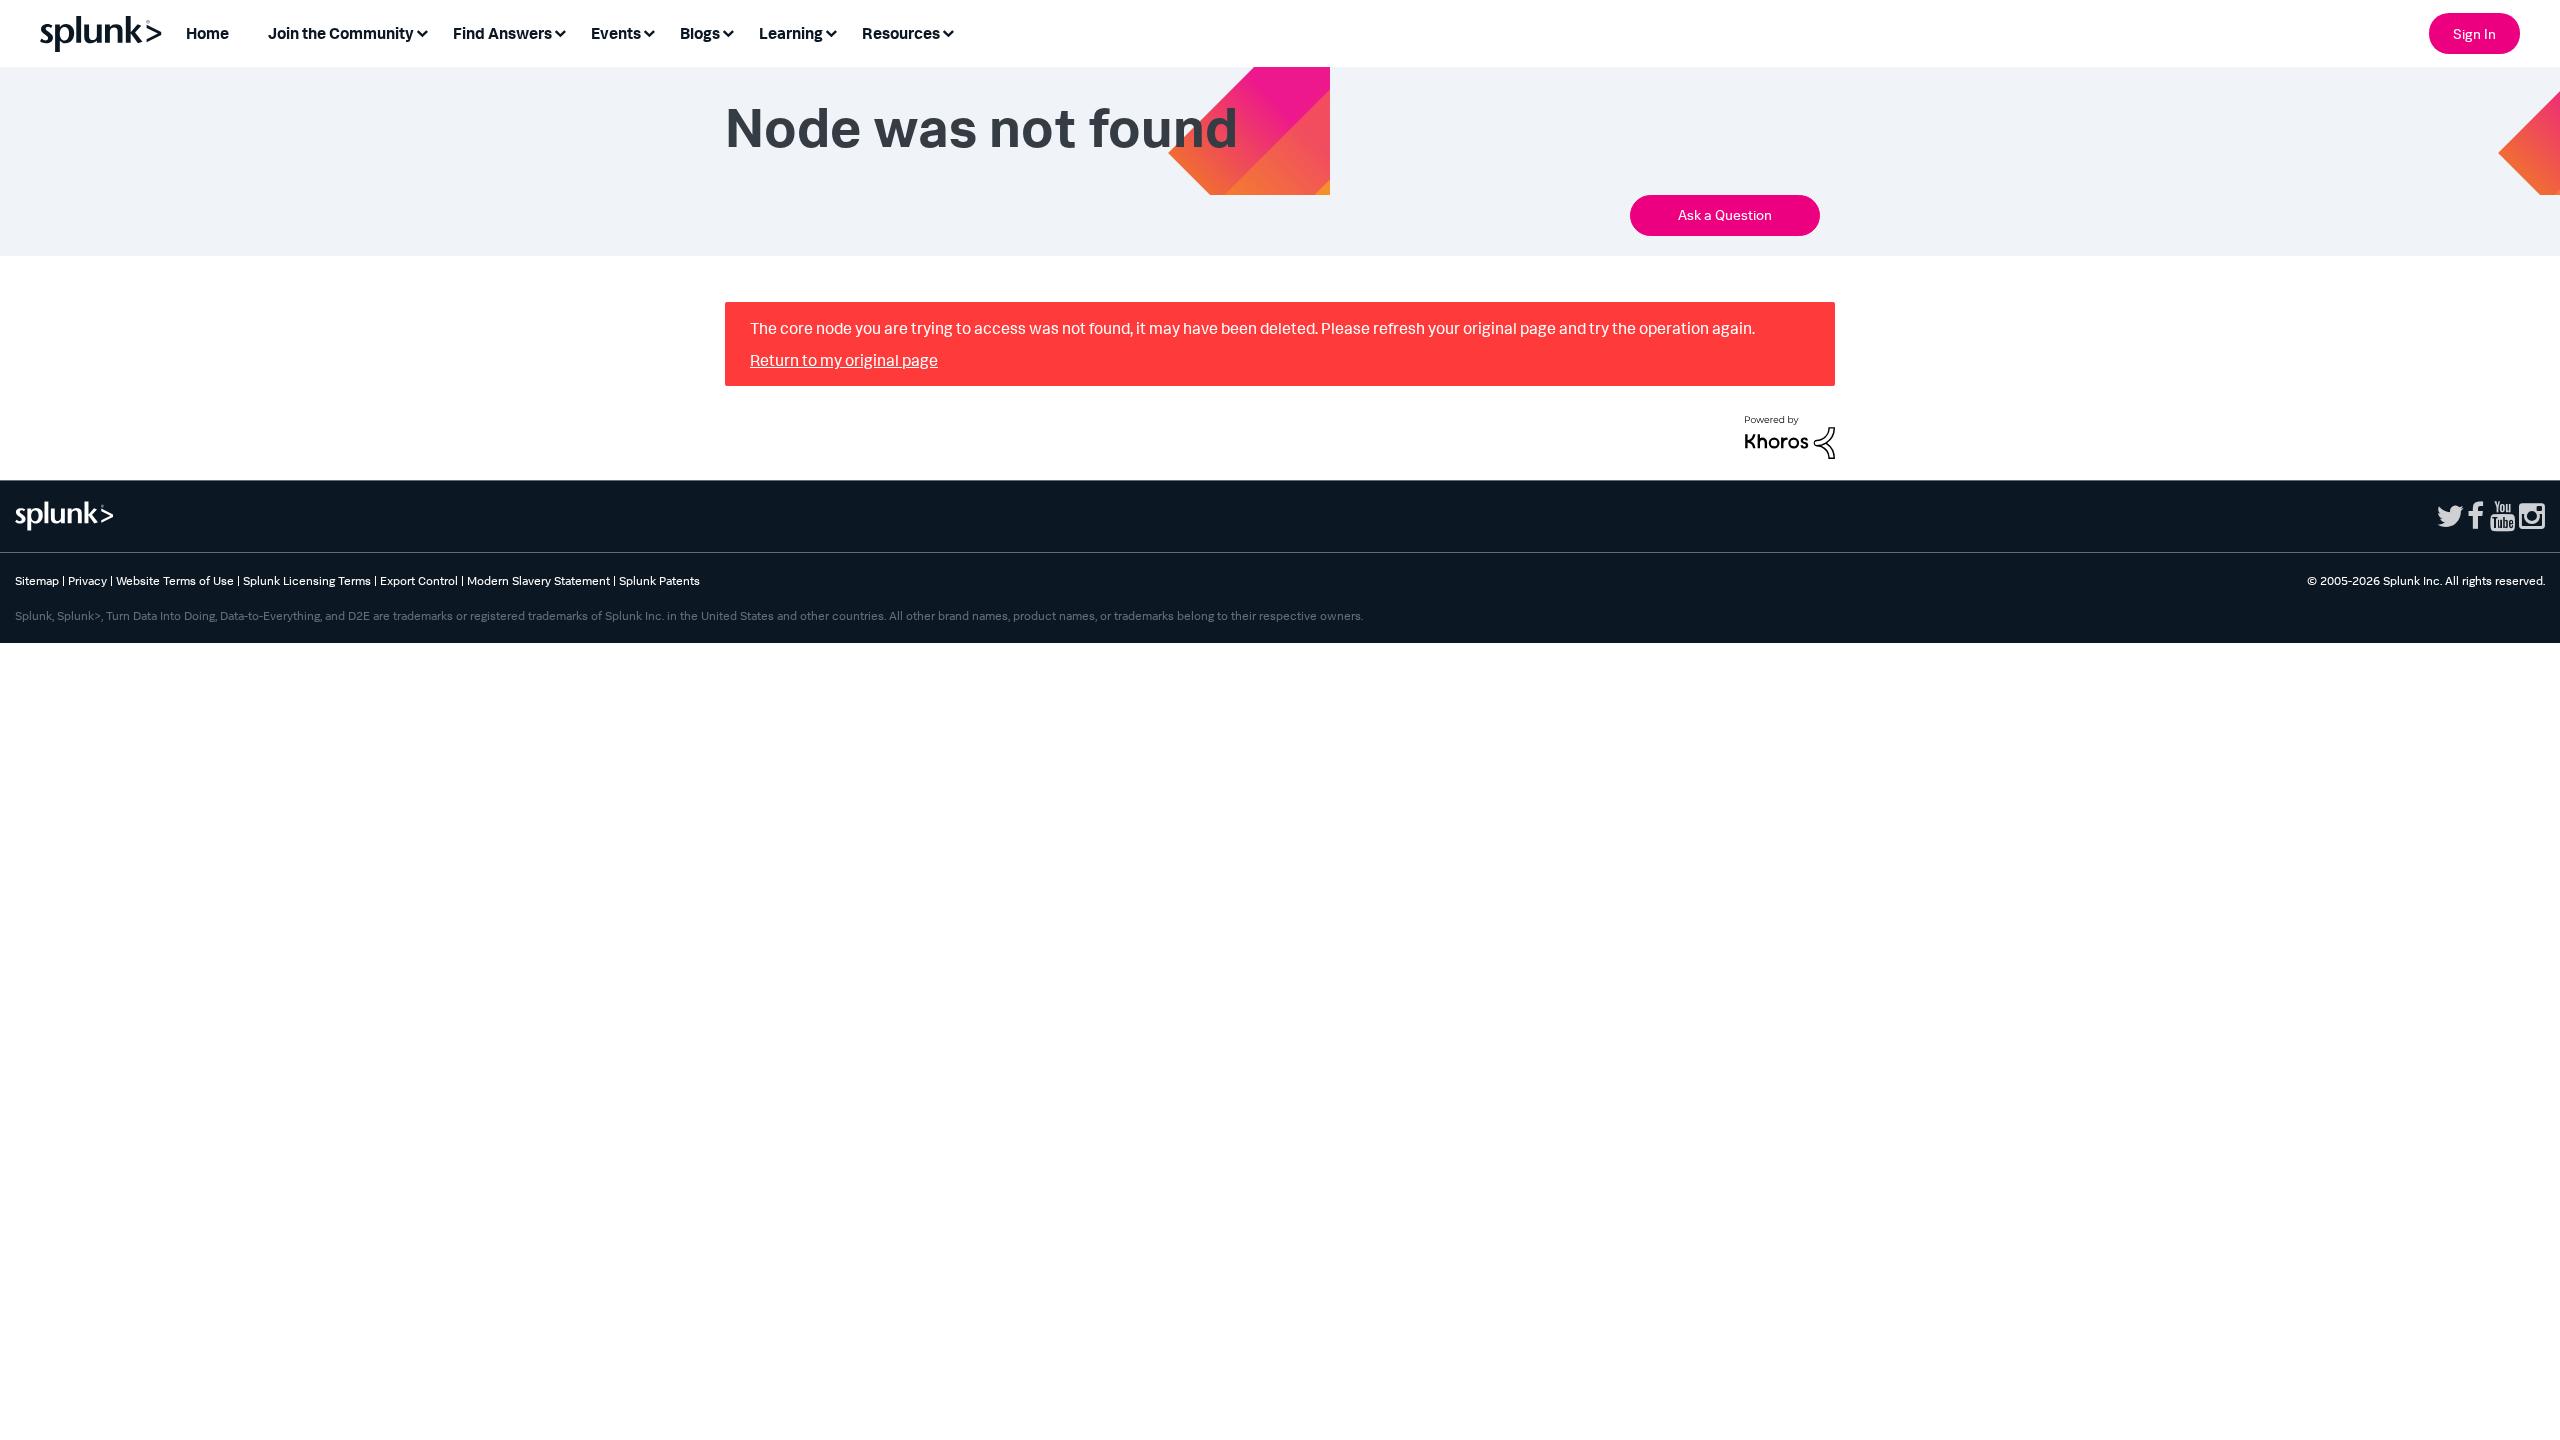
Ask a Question (1725, 217)
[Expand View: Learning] (831, 31)
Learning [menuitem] (791, 33)
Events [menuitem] (616, 33)
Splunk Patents (659, 585)
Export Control (419, 585)
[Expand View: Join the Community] (422, 31)
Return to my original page (844, 365)
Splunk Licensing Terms (307, 585)
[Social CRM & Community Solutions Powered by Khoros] (1790, 440)
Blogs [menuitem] (700, 33)
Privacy (87, 585)
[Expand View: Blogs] (728, 31)
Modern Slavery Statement (538, 585)
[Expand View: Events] (649, 31)
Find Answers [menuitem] (502, 33)
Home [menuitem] (207, 33)
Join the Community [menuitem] (341, 33)
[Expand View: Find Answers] (560, 31)
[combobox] (1160, 218)
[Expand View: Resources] (948, 31)
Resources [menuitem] (901, 33)
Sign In (2474, 33)
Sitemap (37, 585)
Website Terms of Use (175, 585)
